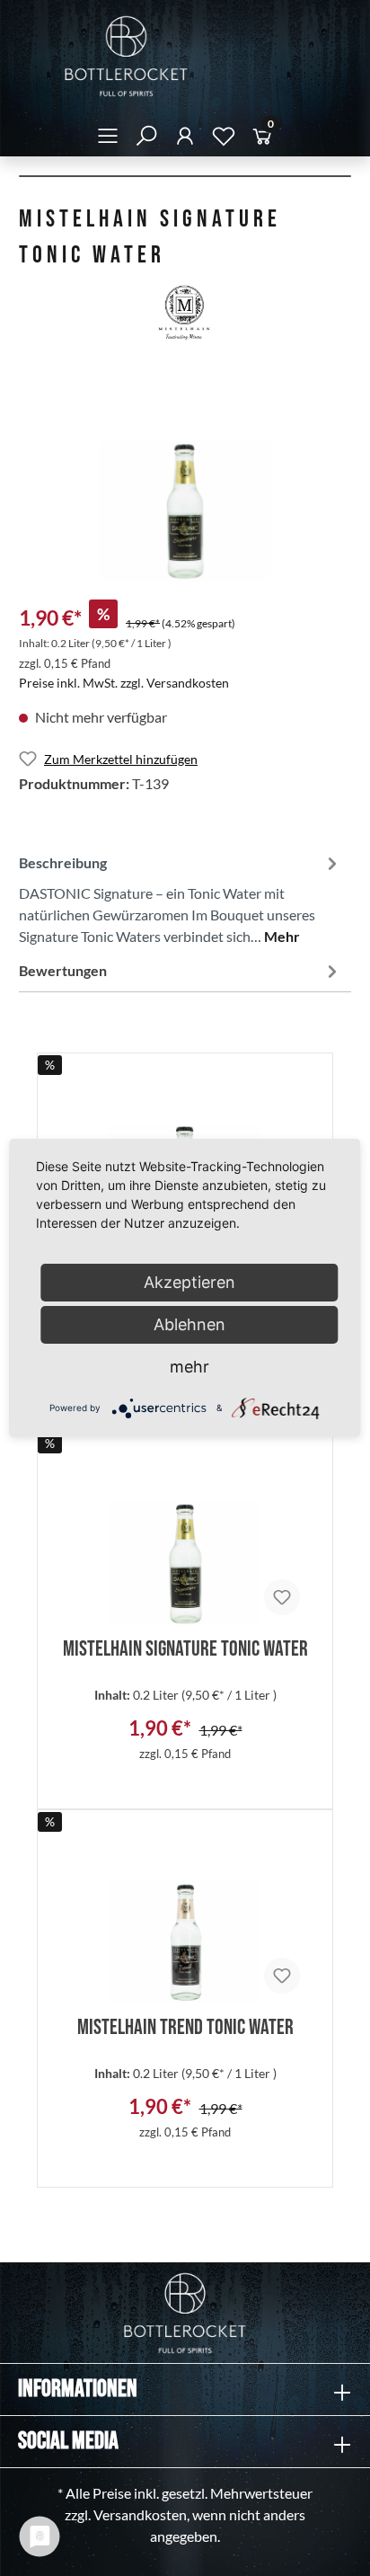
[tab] (181, 897)
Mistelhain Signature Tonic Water (185, 1646)
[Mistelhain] (185, 314)
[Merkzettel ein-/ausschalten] (282, 1597)
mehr (189, 1367)
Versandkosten (140, 2514)
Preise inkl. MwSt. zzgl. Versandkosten (124, 683)
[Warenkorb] (262, 139)
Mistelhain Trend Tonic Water (185, 2025)
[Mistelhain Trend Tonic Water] (185, 1918)
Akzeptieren (189, 1282)
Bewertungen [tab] (63, 970)
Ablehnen (189, 1324)
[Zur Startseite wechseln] (185, 56)
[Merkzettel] (224, 139)
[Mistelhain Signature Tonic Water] (185, 1540)
